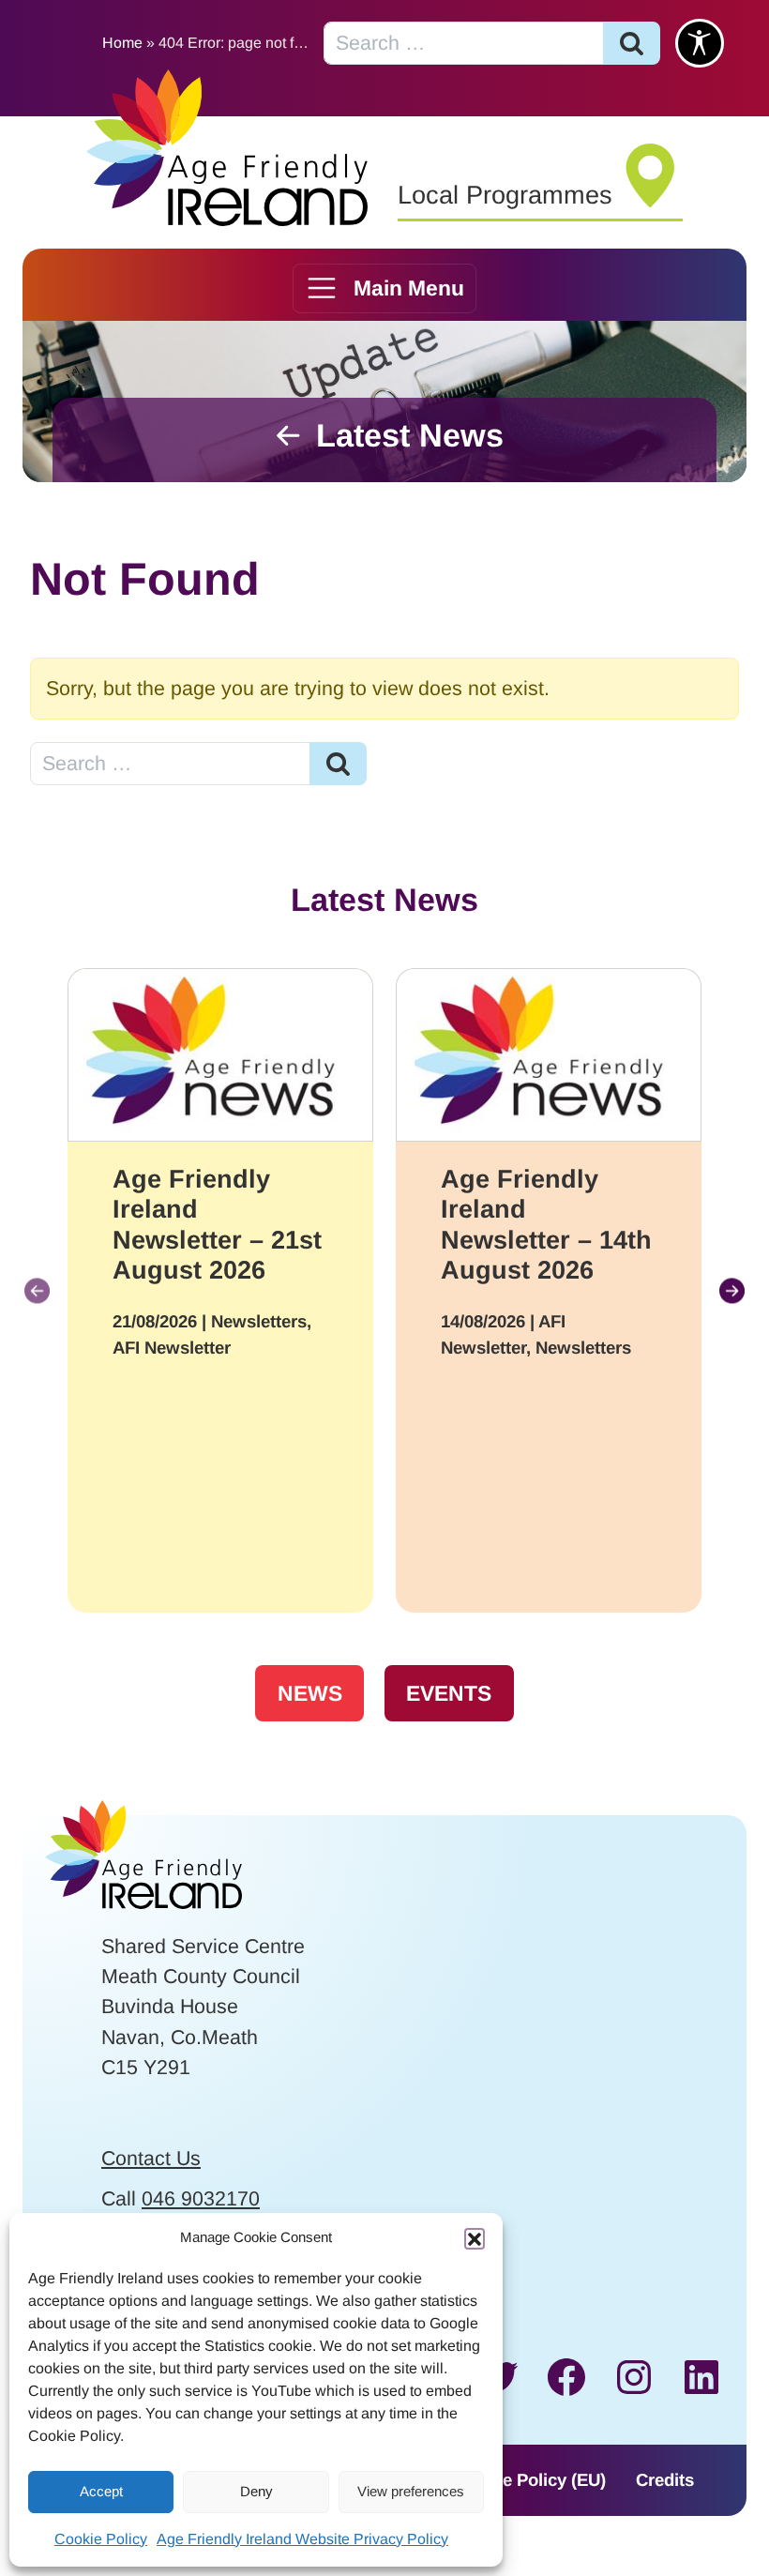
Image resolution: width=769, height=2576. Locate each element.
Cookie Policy (101, 2539)
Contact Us (151, 2159)
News (310, 1693)
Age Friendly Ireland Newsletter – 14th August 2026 (546, 1225)
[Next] (732, 1290)
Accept (101, 2491)
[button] (475, 2238)
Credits (665, 2480)
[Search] (632, 43)
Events (449, 1693)
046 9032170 (201, 2199)
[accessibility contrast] (700, 43)
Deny (256, 2491)
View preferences (411, 2491)
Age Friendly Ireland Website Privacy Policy (302, 2539)
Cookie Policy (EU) (531, 2480)
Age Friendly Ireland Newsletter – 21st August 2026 (217, 1225)
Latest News (410, 435)
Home (122, 43)
